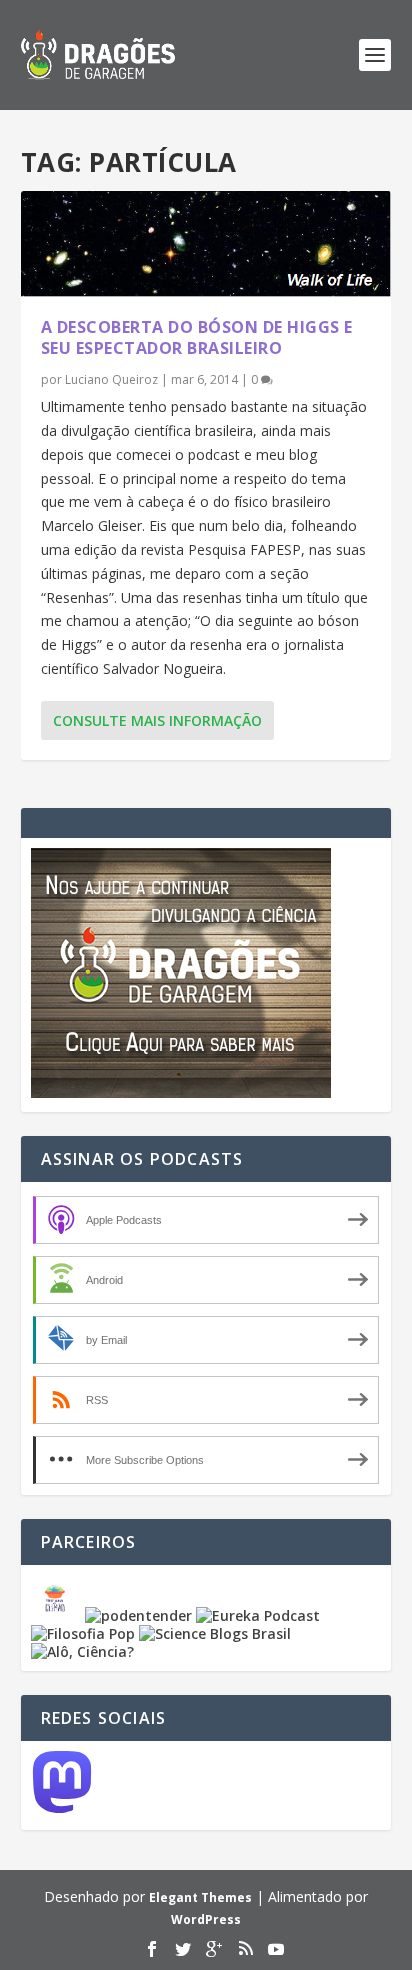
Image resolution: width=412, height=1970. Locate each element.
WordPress (206, 1919)
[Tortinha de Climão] (58, 1615)
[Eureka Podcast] (258, 1615)
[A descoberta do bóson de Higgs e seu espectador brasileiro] (206, 244)
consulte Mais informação (157, 720)
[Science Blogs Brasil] (215, 1633)
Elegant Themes (200, 1897)
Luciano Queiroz (111, 379)
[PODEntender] (138, 1615)
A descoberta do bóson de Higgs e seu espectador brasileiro (197, 337)
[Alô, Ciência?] (82, 1651)
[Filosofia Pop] (83, 1633)
